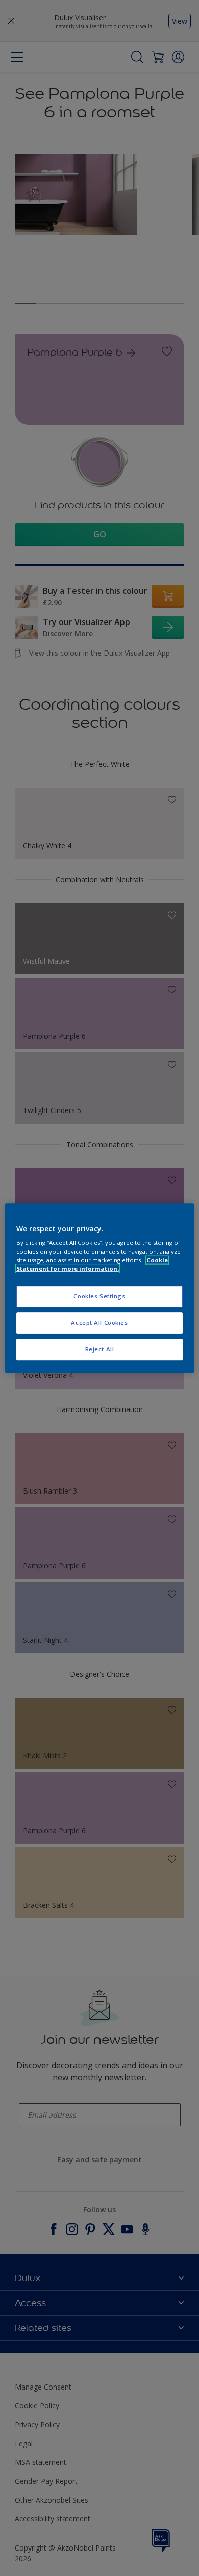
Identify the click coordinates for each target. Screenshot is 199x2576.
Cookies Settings (99, 1297)
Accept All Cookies (99, 1323)
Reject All (100, 1349)
